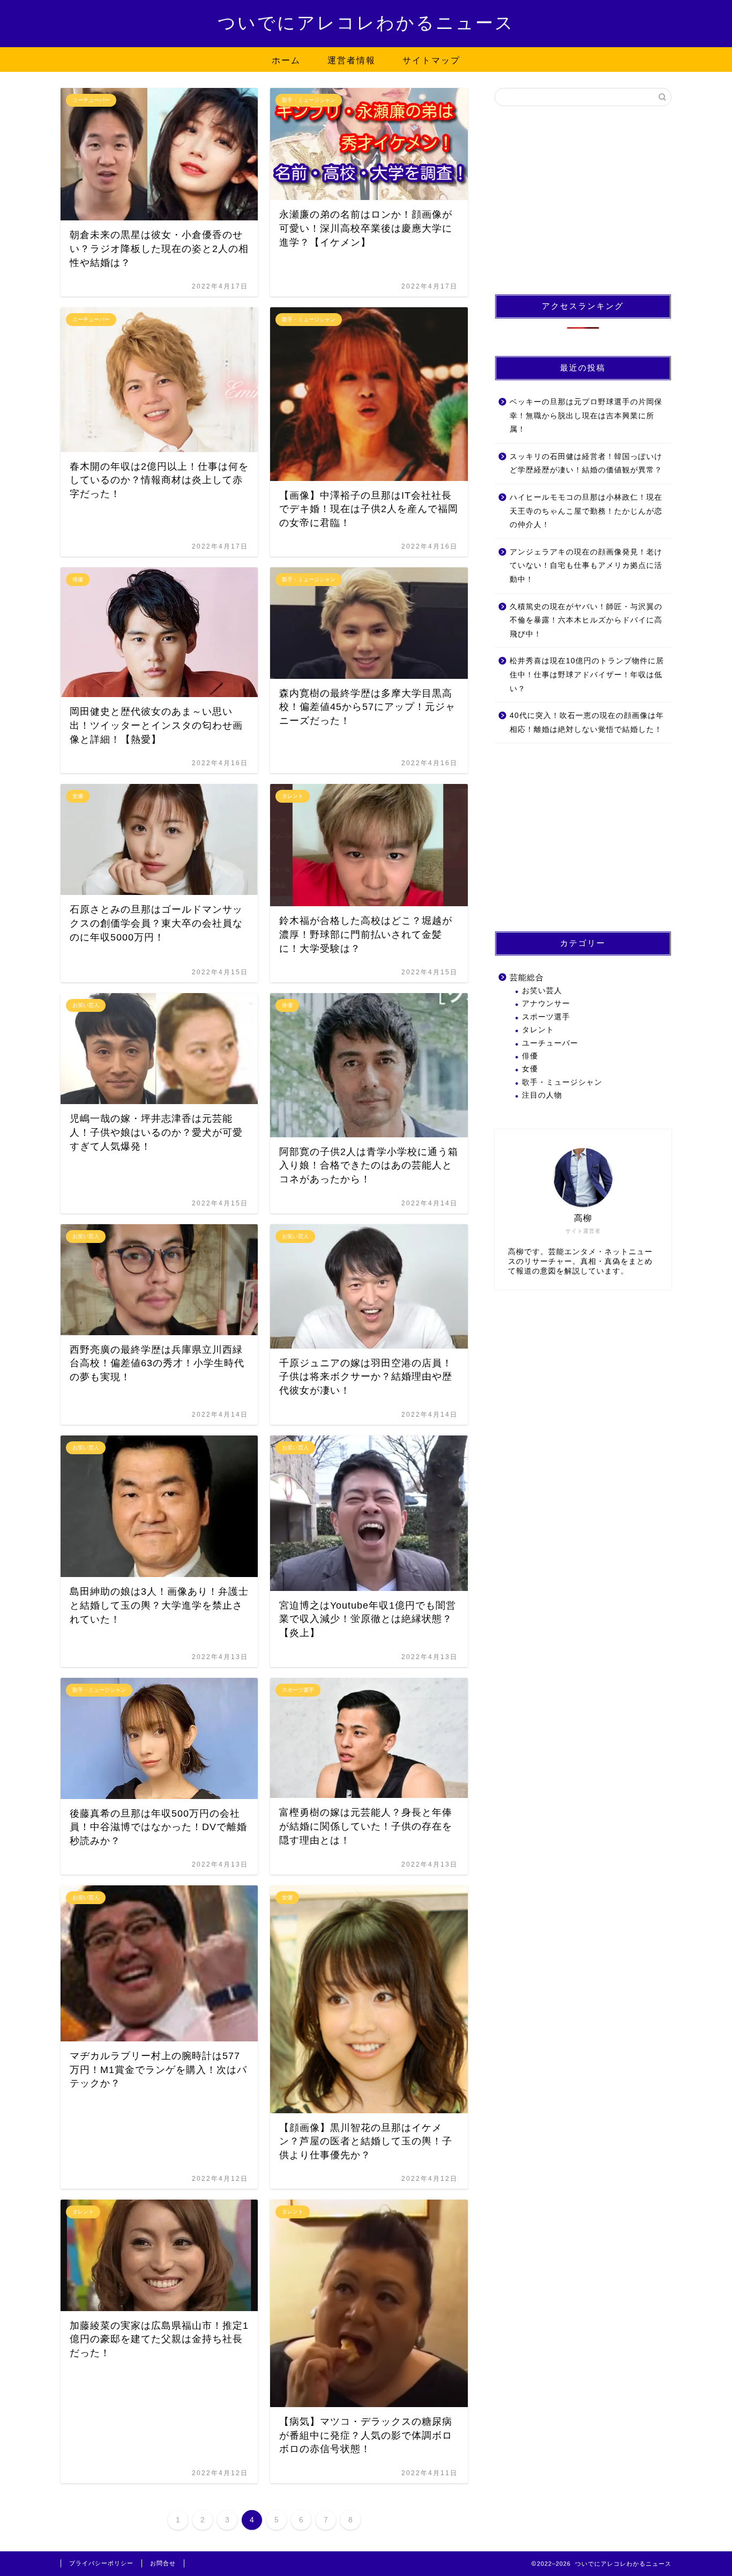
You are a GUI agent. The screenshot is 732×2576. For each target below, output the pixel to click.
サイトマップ (431, 60)
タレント (538, 1030)
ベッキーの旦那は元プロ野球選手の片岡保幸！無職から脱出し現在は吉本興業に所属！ (586, 416)
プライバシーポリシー (101, 2563)
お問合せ (163, 2563)
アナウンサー (546, 1004)
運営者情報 (352, 60)
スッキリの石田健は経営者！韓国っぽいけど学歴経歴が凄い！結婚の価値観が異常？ (586, 464)
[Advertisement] (583, 200)
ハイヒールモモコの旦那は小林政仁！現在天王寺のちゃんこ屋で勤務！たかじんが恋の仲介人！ (586, 511)
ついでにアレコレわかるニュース (366, 23)
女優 (530, 1069)
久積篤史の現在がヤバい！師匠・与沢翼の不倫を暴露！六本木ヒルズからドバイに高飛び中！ (586, 620)
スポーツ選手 (546, 1017)
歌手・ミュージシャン (562, 1082)
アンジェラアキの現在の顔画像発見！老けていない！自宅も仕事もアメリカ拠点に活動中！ (586, 566)
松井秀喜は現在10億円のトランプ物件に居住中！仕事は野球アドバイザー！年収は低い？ (587, 675)
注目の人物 (542, 1095)
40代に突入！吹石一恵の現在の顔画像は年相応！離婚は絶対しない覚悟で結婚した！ (587, 723)
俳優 (530, 1056)
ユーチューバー (550, 1043)
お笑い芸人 (542, 991)
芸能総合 (527, 977)
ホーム (286, 60)
